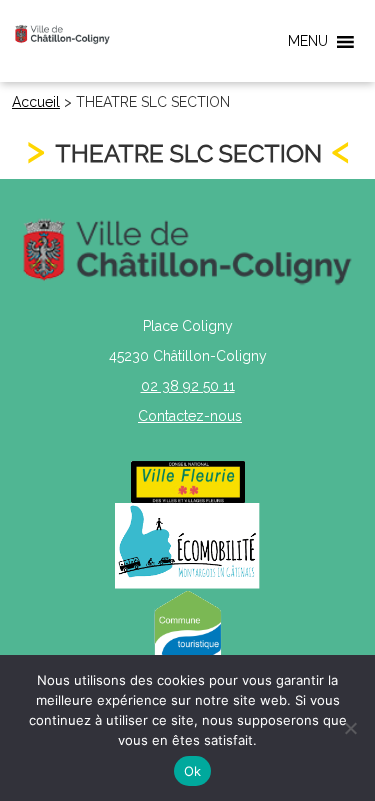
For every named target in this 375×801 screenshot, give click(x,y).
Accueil (36, 102)
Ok (193, 771)
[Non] (350, 728)
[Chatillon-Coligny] (62, 34)
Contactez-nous (190, 416)
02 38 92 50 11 (188, 386)
